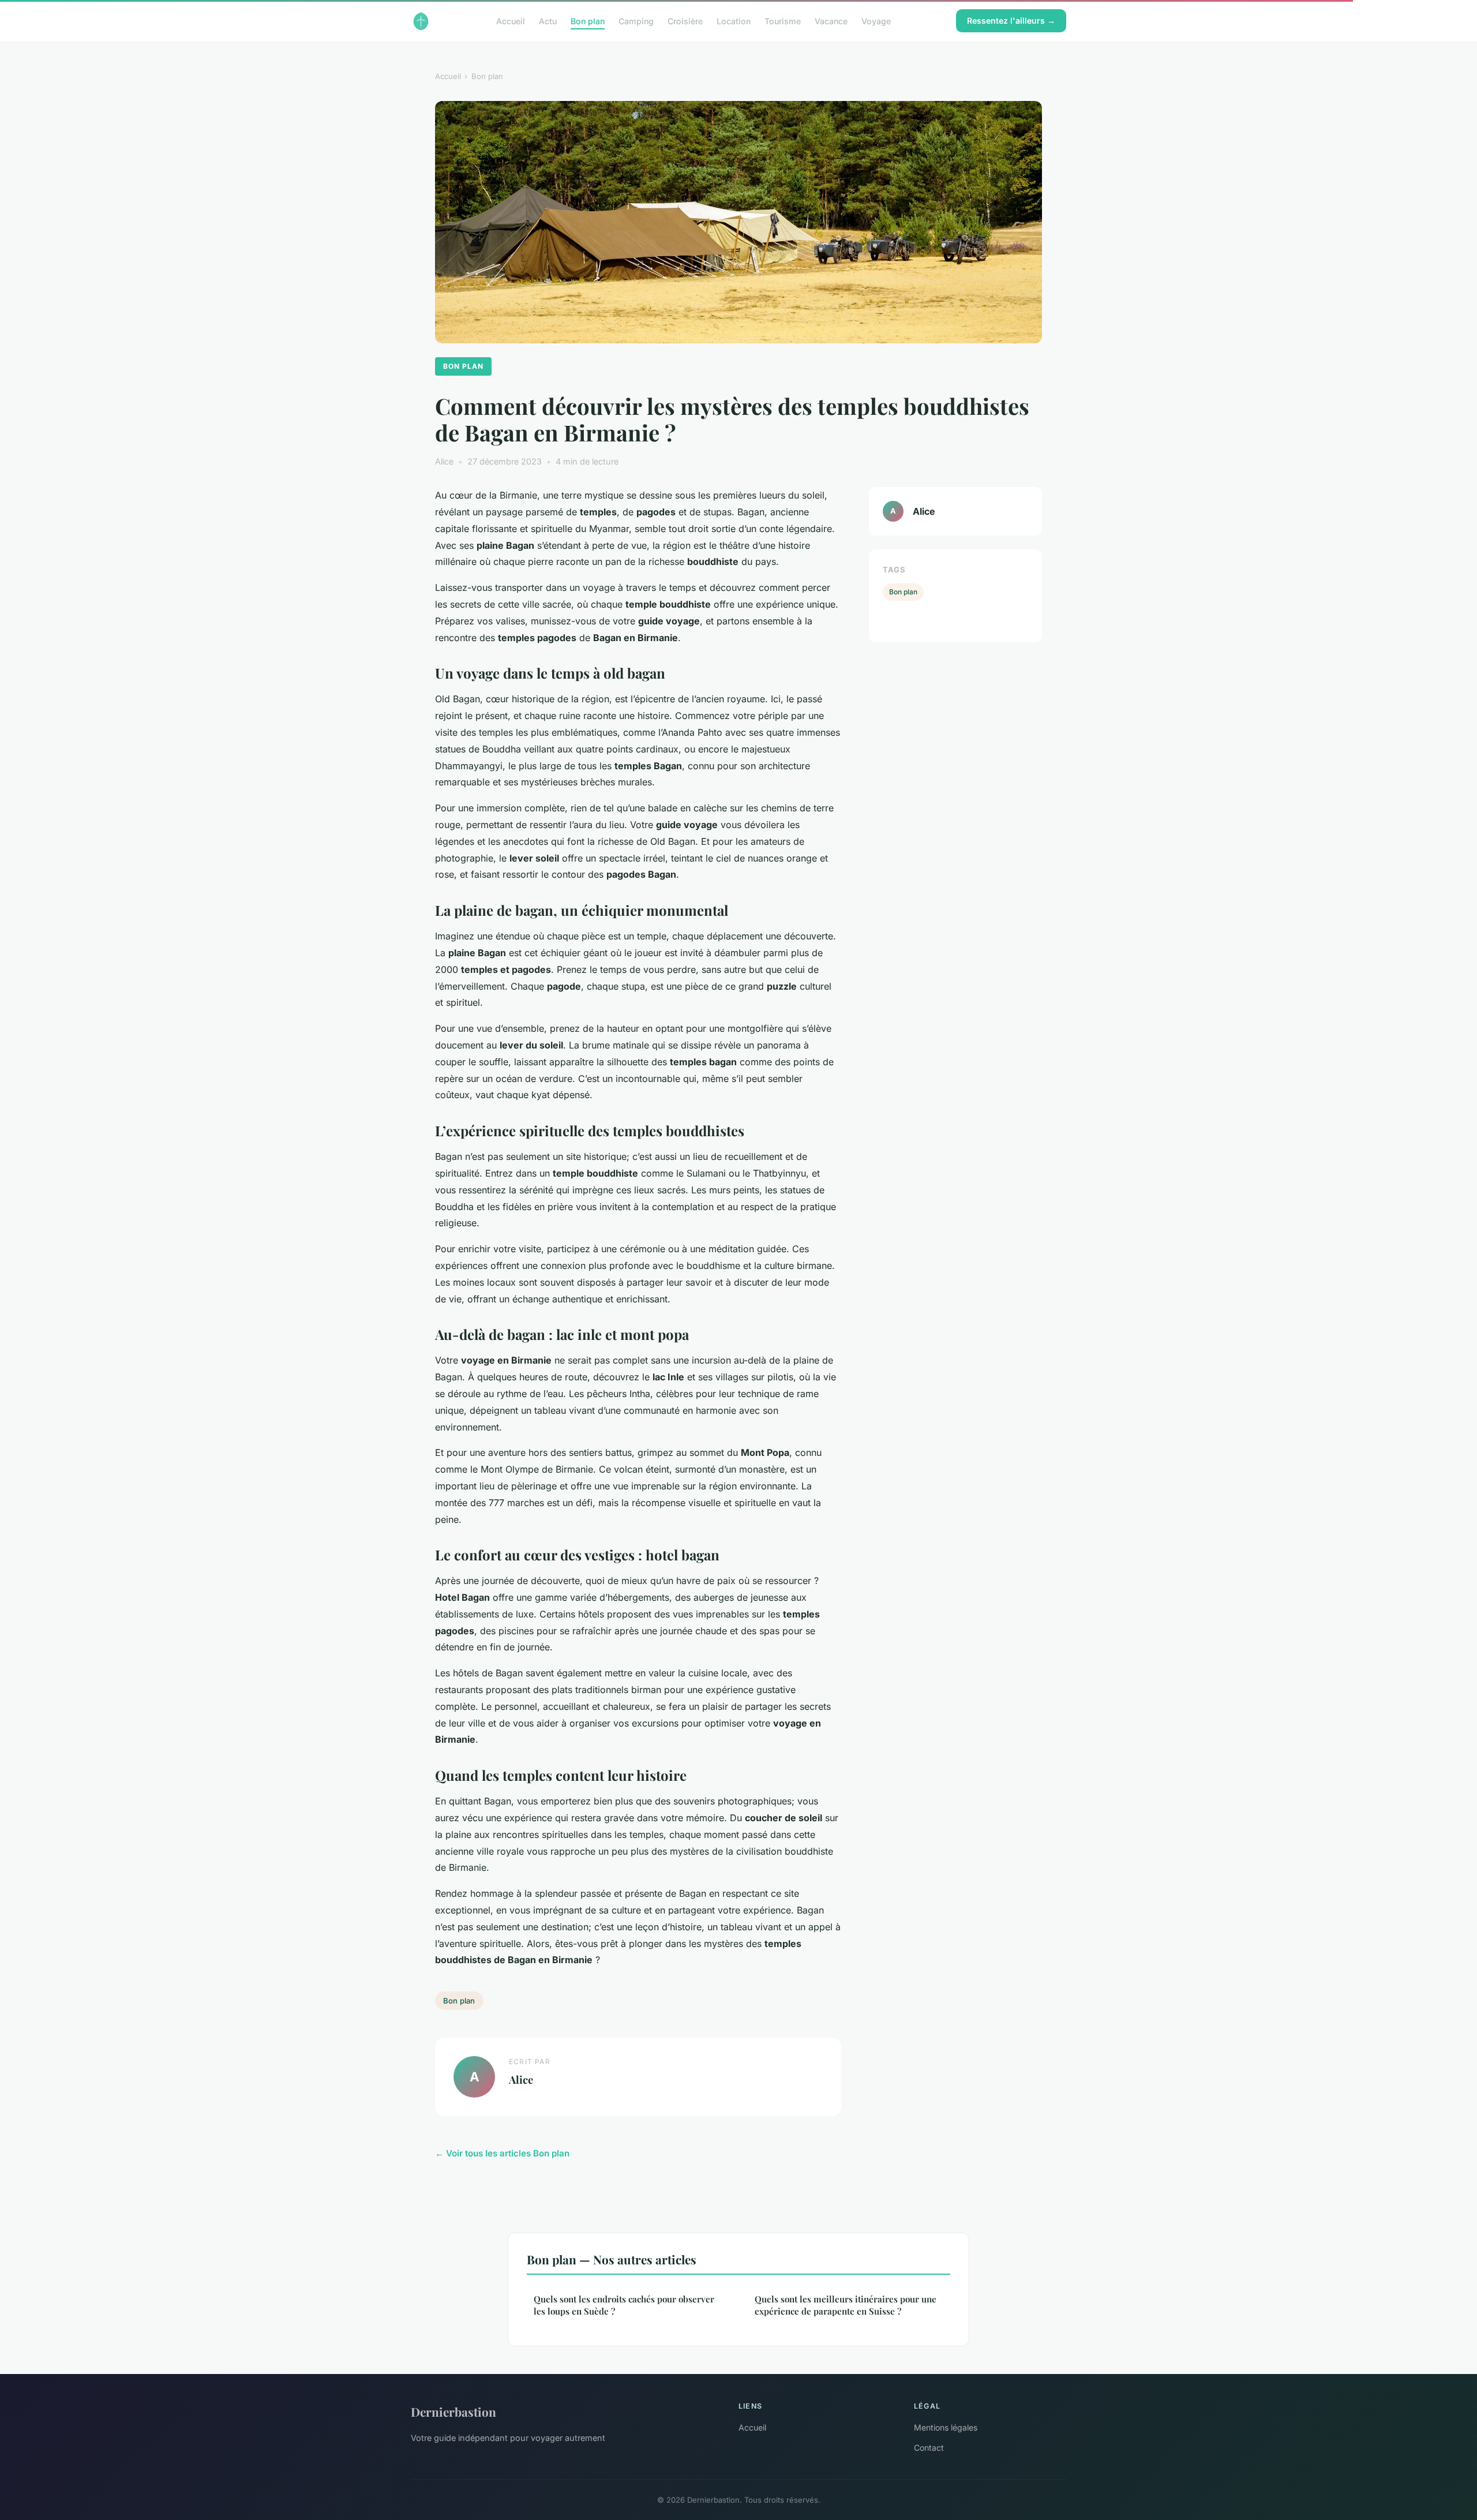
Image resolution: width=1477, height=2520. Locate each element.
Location (734, 20)
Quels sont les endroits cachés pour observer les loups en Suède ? (624, 2305)
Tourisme (783, 20)
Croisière (685, 20)
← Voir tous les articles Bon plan (502, 2153)
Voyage (876, 20)
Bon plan (588, 20)
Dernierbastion (453, 2412)
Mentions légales (946, 2427)
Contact (929, 2448)
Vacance (831, 20)
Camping (636, 20)
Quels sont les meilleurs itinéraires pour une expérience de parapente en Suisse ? (846, 2305)
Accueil (511, 20)
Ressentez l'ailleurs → (1011, 20)
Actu (548, 20)
